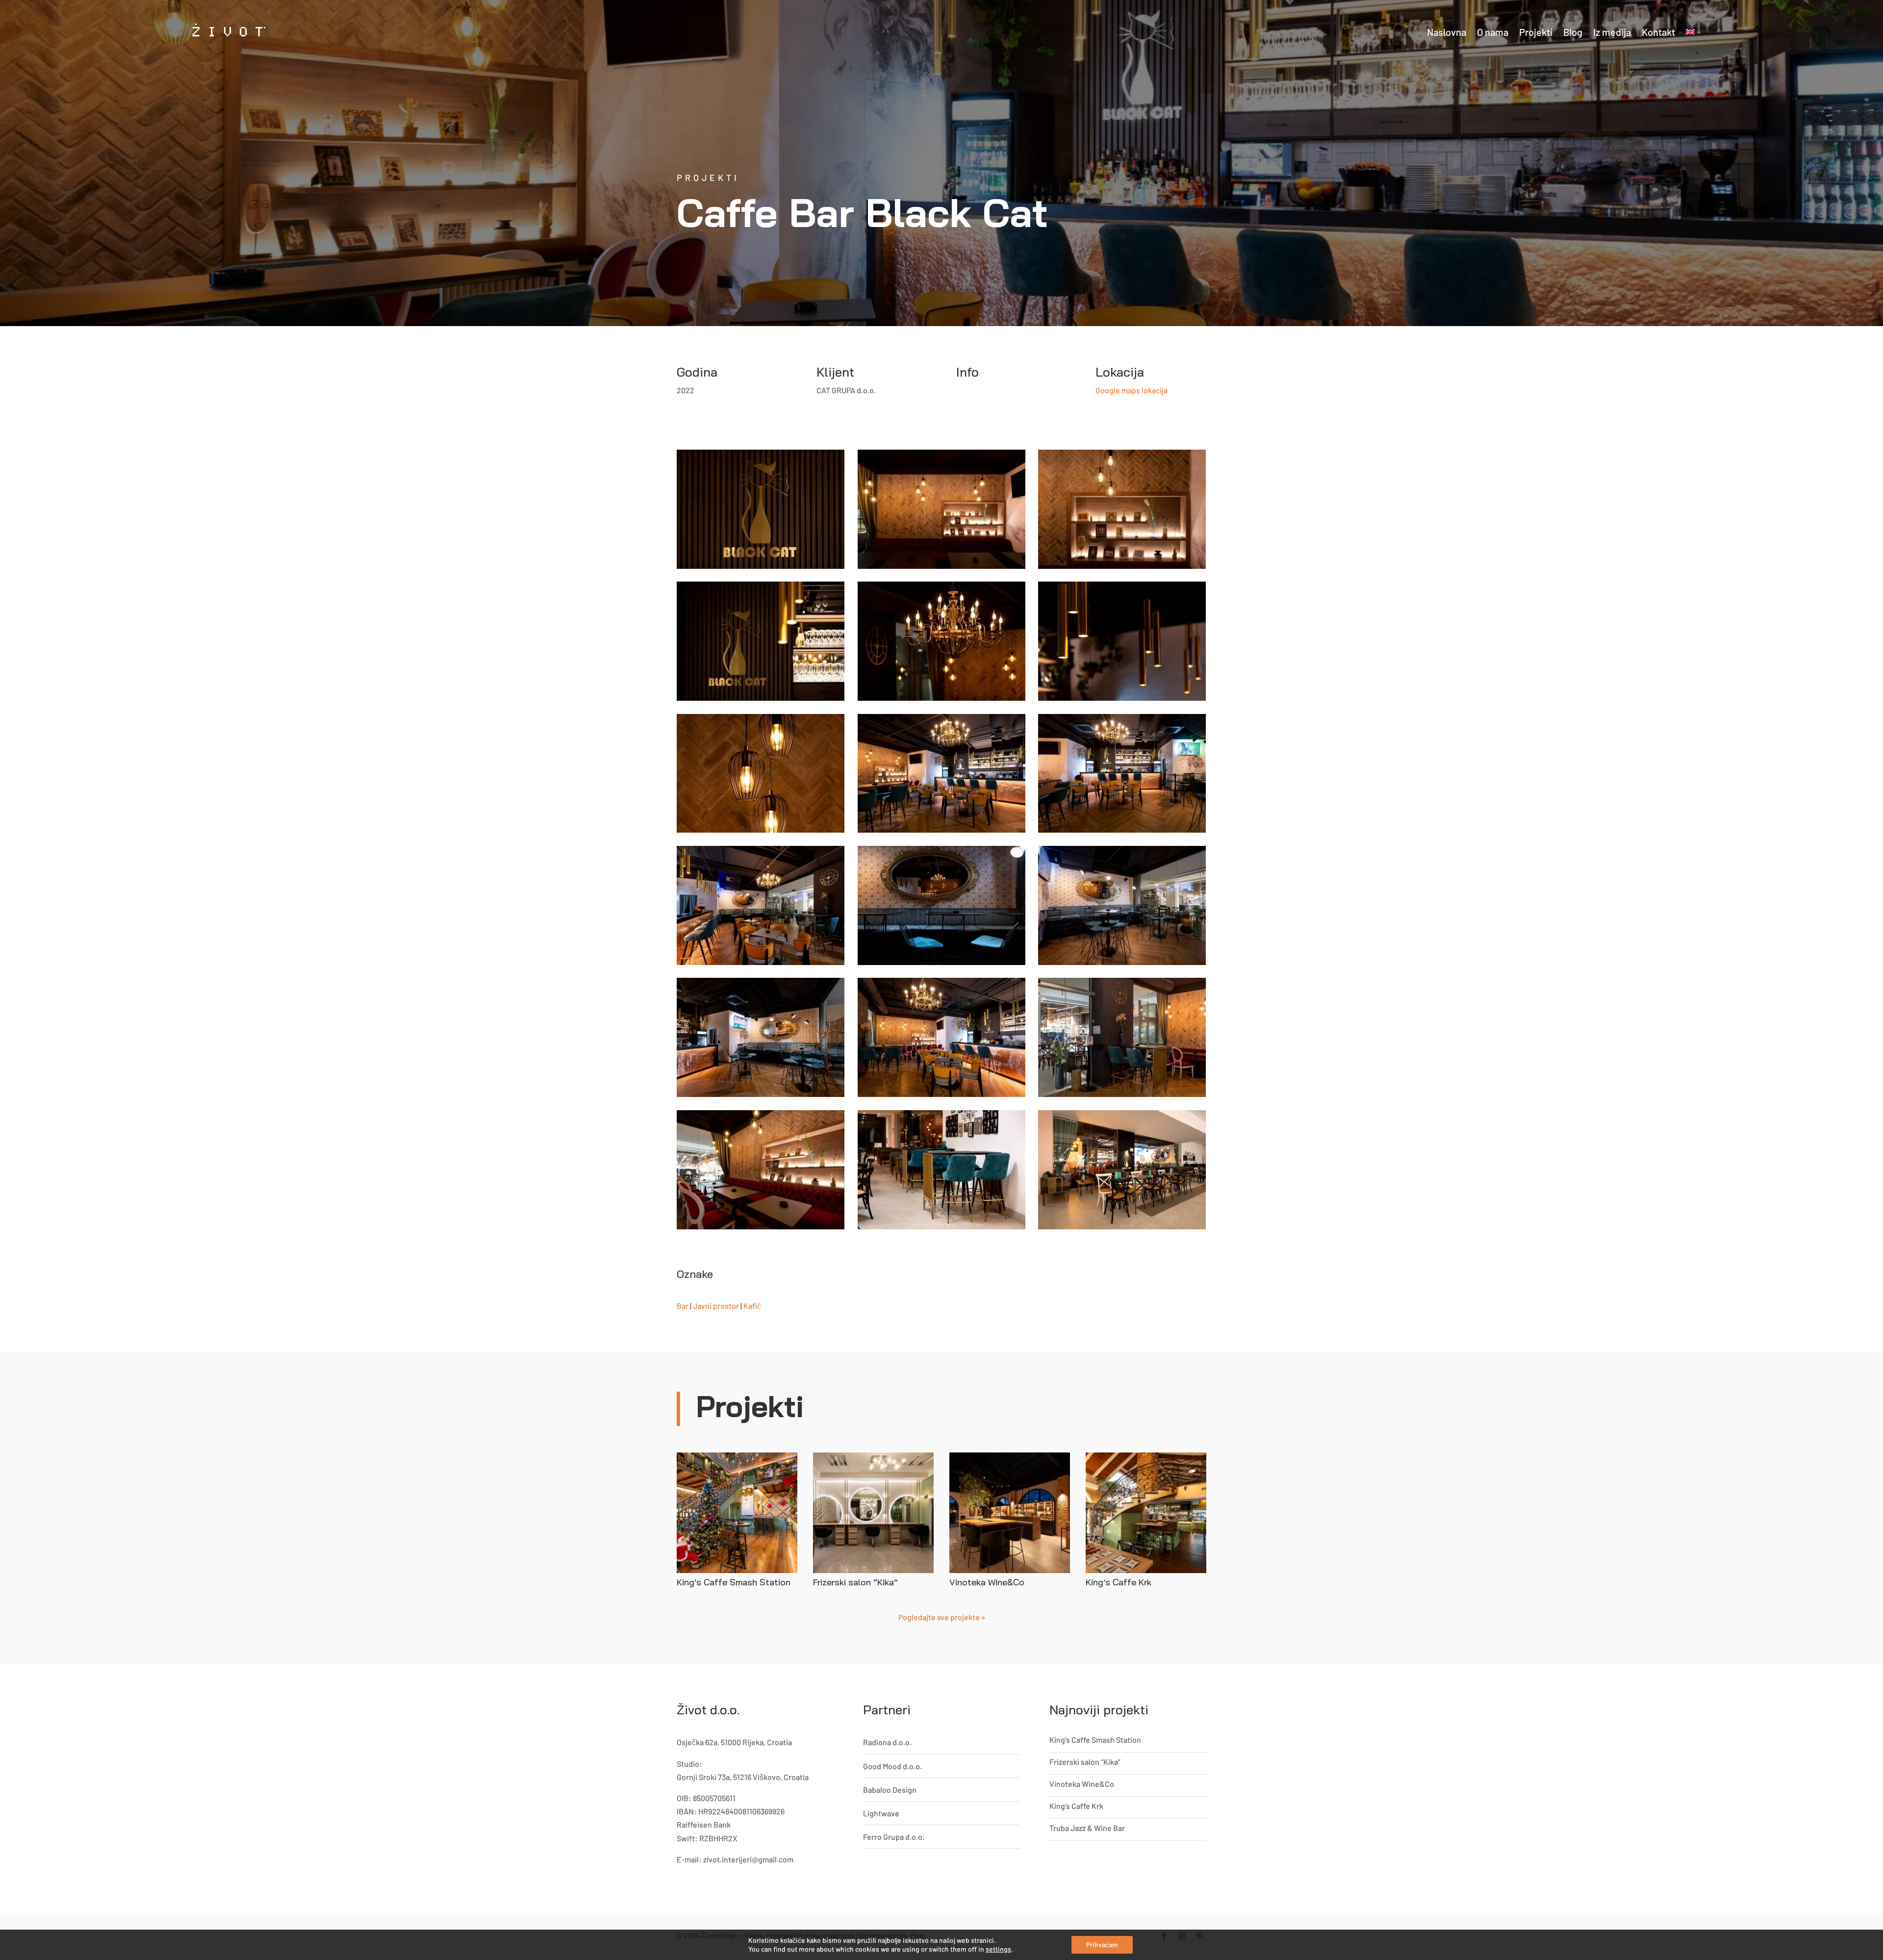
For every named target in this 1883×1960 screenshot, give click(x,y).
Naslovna (1447, 32)
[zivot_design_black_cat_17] (941, 641)
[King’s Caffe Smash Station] (737, 1513)
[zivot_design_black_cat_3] (941, 1170)
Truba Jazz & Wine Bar (1087, 1828)
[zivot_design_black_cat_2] (1122, 1170)
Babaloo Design (890, 1790)
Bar (683, 1306)
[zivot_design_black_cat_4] (1122, 509)
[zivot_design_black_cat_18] (761, 641)
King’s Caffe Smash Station (734, 1582)
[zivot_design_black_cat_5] (941, 509)
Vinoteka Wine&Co (987, 1582)
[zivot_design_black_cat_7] (1122, 1037)
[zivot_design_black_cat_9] (761, 1037)
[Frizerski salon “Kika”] (873, 1513)
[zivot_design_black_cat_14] (941, 774)
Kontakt (1658, 32)
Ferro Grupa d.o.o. (894, 1837)
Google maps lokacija (1132, 390)
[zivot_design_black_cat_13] (1122, 774)
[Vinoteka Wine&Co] (1010, 1513)
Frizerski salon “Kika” (855, 1582)
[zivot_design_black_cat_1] (761, 509)
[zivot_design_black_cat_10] (1122, 905)
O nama (1493, 32)
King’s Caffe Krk (1119, 1582)
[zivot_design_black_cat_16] (1122, 641)
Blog (1573, 32)
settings (998, 1949)
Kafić (752, 1306)
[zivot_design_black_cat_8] (941, 1037)
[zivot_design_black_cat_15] (761, 774)
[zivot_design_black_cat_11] (941, 905)
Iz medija (1612, 32)
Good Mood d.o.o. (892, 1766)
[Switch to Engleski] (1690, 32)
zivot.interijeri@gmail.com (748, 1859)
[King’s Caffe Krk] (1146, 1513)
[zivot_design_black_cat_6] (761, 1170)
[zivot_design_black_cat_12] (761, 905)
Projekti (1536, 32)
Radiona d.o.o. (887, 1742)
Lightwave (881, 1813)
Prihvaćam (1102, 1945)
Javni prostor (716, 1306)
